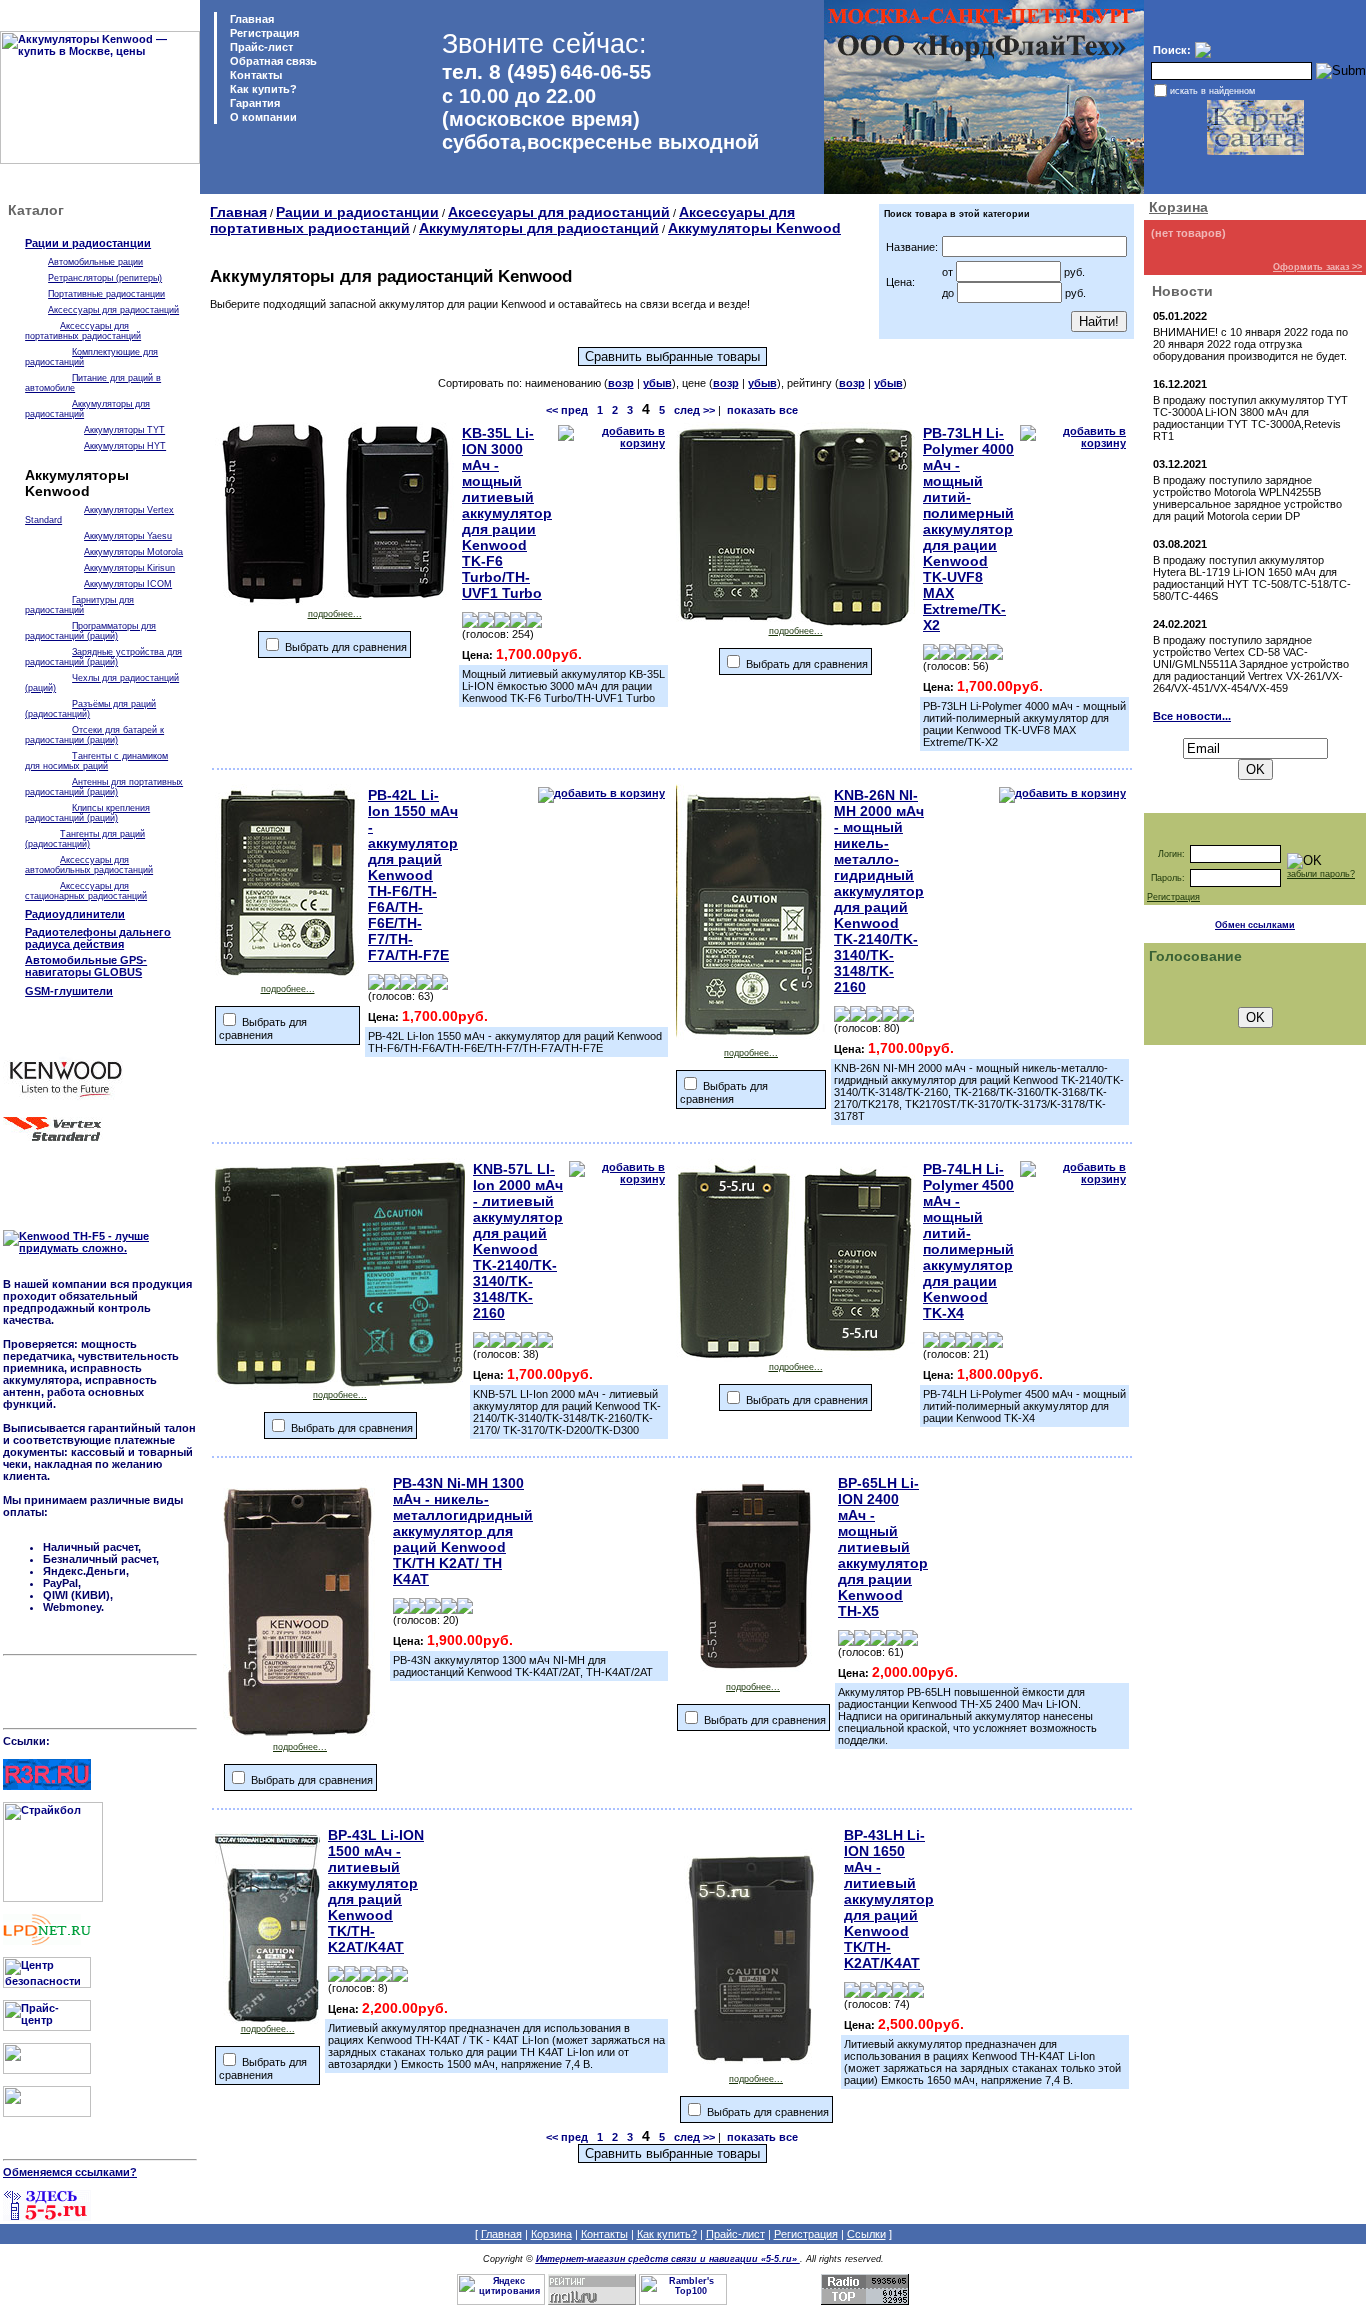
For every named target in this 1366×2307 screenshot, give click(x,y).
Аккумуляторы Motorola (133, 552)
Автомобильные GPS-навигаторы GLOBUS (86, 966)
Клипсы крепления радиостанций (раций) (87, 813)
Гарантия (253, 103)
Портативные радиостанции (106, 294)
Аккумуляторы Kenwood (754, 228)
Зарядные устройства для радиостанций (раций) (103, 657)
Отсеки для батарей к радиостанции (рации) (94, 735)
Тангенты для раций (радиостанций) (85, 839)
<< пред (567, 410)
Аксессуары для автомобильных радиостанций (89, 865)
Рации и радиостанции (88, 243)
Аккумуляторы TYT (124, 430)
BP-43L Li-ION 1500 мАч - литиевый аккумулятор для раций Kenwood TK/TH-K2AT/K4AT (376, 1891)
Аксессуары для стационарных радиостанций (86, 891)
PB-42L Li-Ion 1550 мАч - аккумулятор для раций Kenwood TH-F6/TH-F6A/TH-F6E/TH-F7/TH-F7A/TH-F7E (413, 875)
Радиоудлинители (75, 914)
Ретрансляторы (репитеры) (105, 278)
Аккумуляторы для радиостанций (539, 228)
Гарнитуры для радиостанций (79, 605)
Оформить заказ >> (1317, 267)
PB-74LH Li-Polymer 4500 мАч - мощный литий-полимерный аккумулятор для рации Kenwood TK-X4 (968, 1241)
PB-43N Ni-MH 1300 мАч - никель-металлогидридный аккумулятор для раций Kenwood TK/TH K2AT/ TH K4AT (463, 1531)
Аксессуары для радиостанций (113, 310)
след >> (694, 410)
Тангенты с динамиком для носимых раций (96, 761)
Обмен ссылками (1255, 925)
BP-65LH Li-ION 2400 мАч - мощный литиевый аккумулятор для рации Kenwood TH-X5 (883, 1547)
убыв (657, 383)
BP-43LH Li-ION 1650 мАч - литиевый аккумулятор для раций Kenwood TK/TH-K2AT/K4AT (889, 1899)
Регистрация (264, 33)
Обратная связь (272, 61)
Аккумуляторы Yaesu (128, 536)
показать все (762, 410)
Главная (250, 19)
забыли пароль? (1321, 874)
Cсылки (866, 2234)
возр (621, 383)
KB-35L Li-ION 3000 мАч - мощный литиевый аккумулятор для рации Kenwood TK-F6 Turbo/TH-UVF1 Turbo (507, 513)
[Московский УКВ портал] (47, 2070)
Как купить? (262, 89)
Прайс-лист (260, 47)
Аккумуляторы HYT (125, 446)
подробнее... (335, 614)
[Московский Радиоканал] (47, 2113)
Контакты (254, 75)
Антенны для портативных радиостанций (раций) (104, 787)
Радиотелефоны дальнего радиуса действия (98, 938)
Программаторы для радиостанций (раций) (90, 631)
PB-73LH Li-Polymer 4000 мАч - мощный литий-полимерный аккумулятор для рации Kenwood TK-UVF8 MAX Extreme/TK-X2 (968, 529)
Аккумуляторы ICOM (128, 584)
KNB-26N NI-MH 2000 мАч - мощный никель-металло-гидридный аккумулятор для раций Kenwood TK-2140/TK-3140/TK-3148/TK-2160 (879, 891)
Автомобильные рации (95, 262)
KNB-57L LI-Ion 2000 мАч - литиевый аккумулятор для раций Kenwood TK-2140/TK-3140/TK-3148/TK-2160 (518, 1241)
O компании (262, 117)
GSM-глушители (69, 991)
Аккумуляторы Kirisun (129, 568)
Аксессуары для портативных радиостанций (83, 331)
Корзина (1178, 207)
